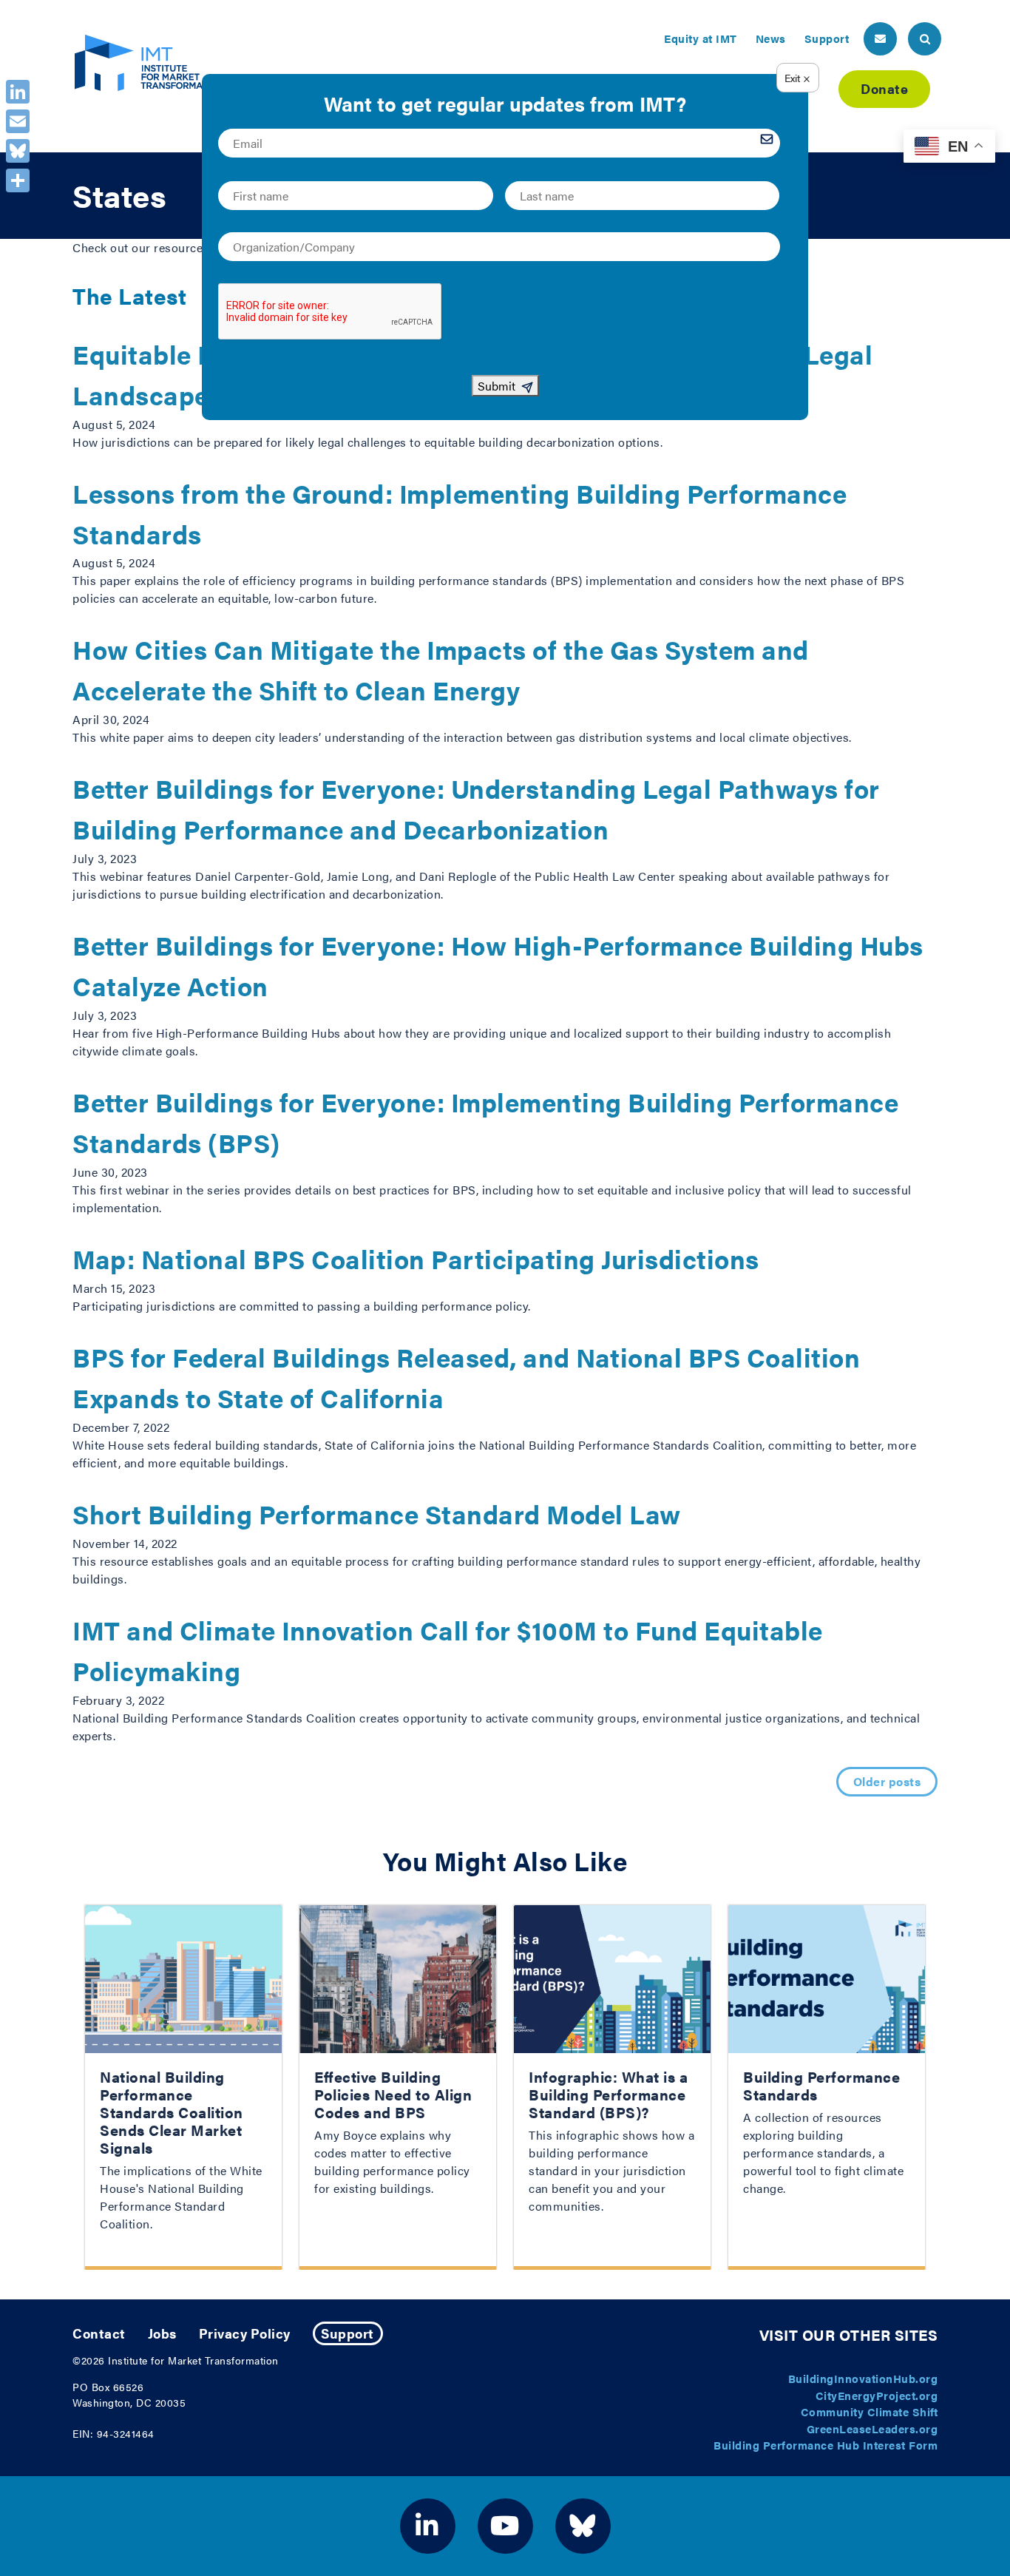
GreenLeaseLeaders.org (872, 2428)
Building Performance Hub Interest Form (826, 2445)
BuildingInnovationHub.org (863, 2378)
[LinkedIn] (18, 92)
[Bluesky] (18, 151)
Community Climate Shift (870, 2411)
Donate (884, 88)
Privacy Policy (245, 2333)
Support (827, 38)
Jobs (162, 2333)
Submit (496, 386)
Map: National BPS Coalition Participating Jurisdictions (416, 1258)
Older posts (887, 1781)
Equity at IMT (701, 38)
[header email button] (880, 39)
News (771, 38)
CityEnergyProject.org (877, 2395)
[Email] (18, 121)
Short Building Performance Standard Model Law (377, 1514)
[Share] (18, 180)
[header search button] (925, 39)
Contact (99, 2333)
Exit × (797, 78)
